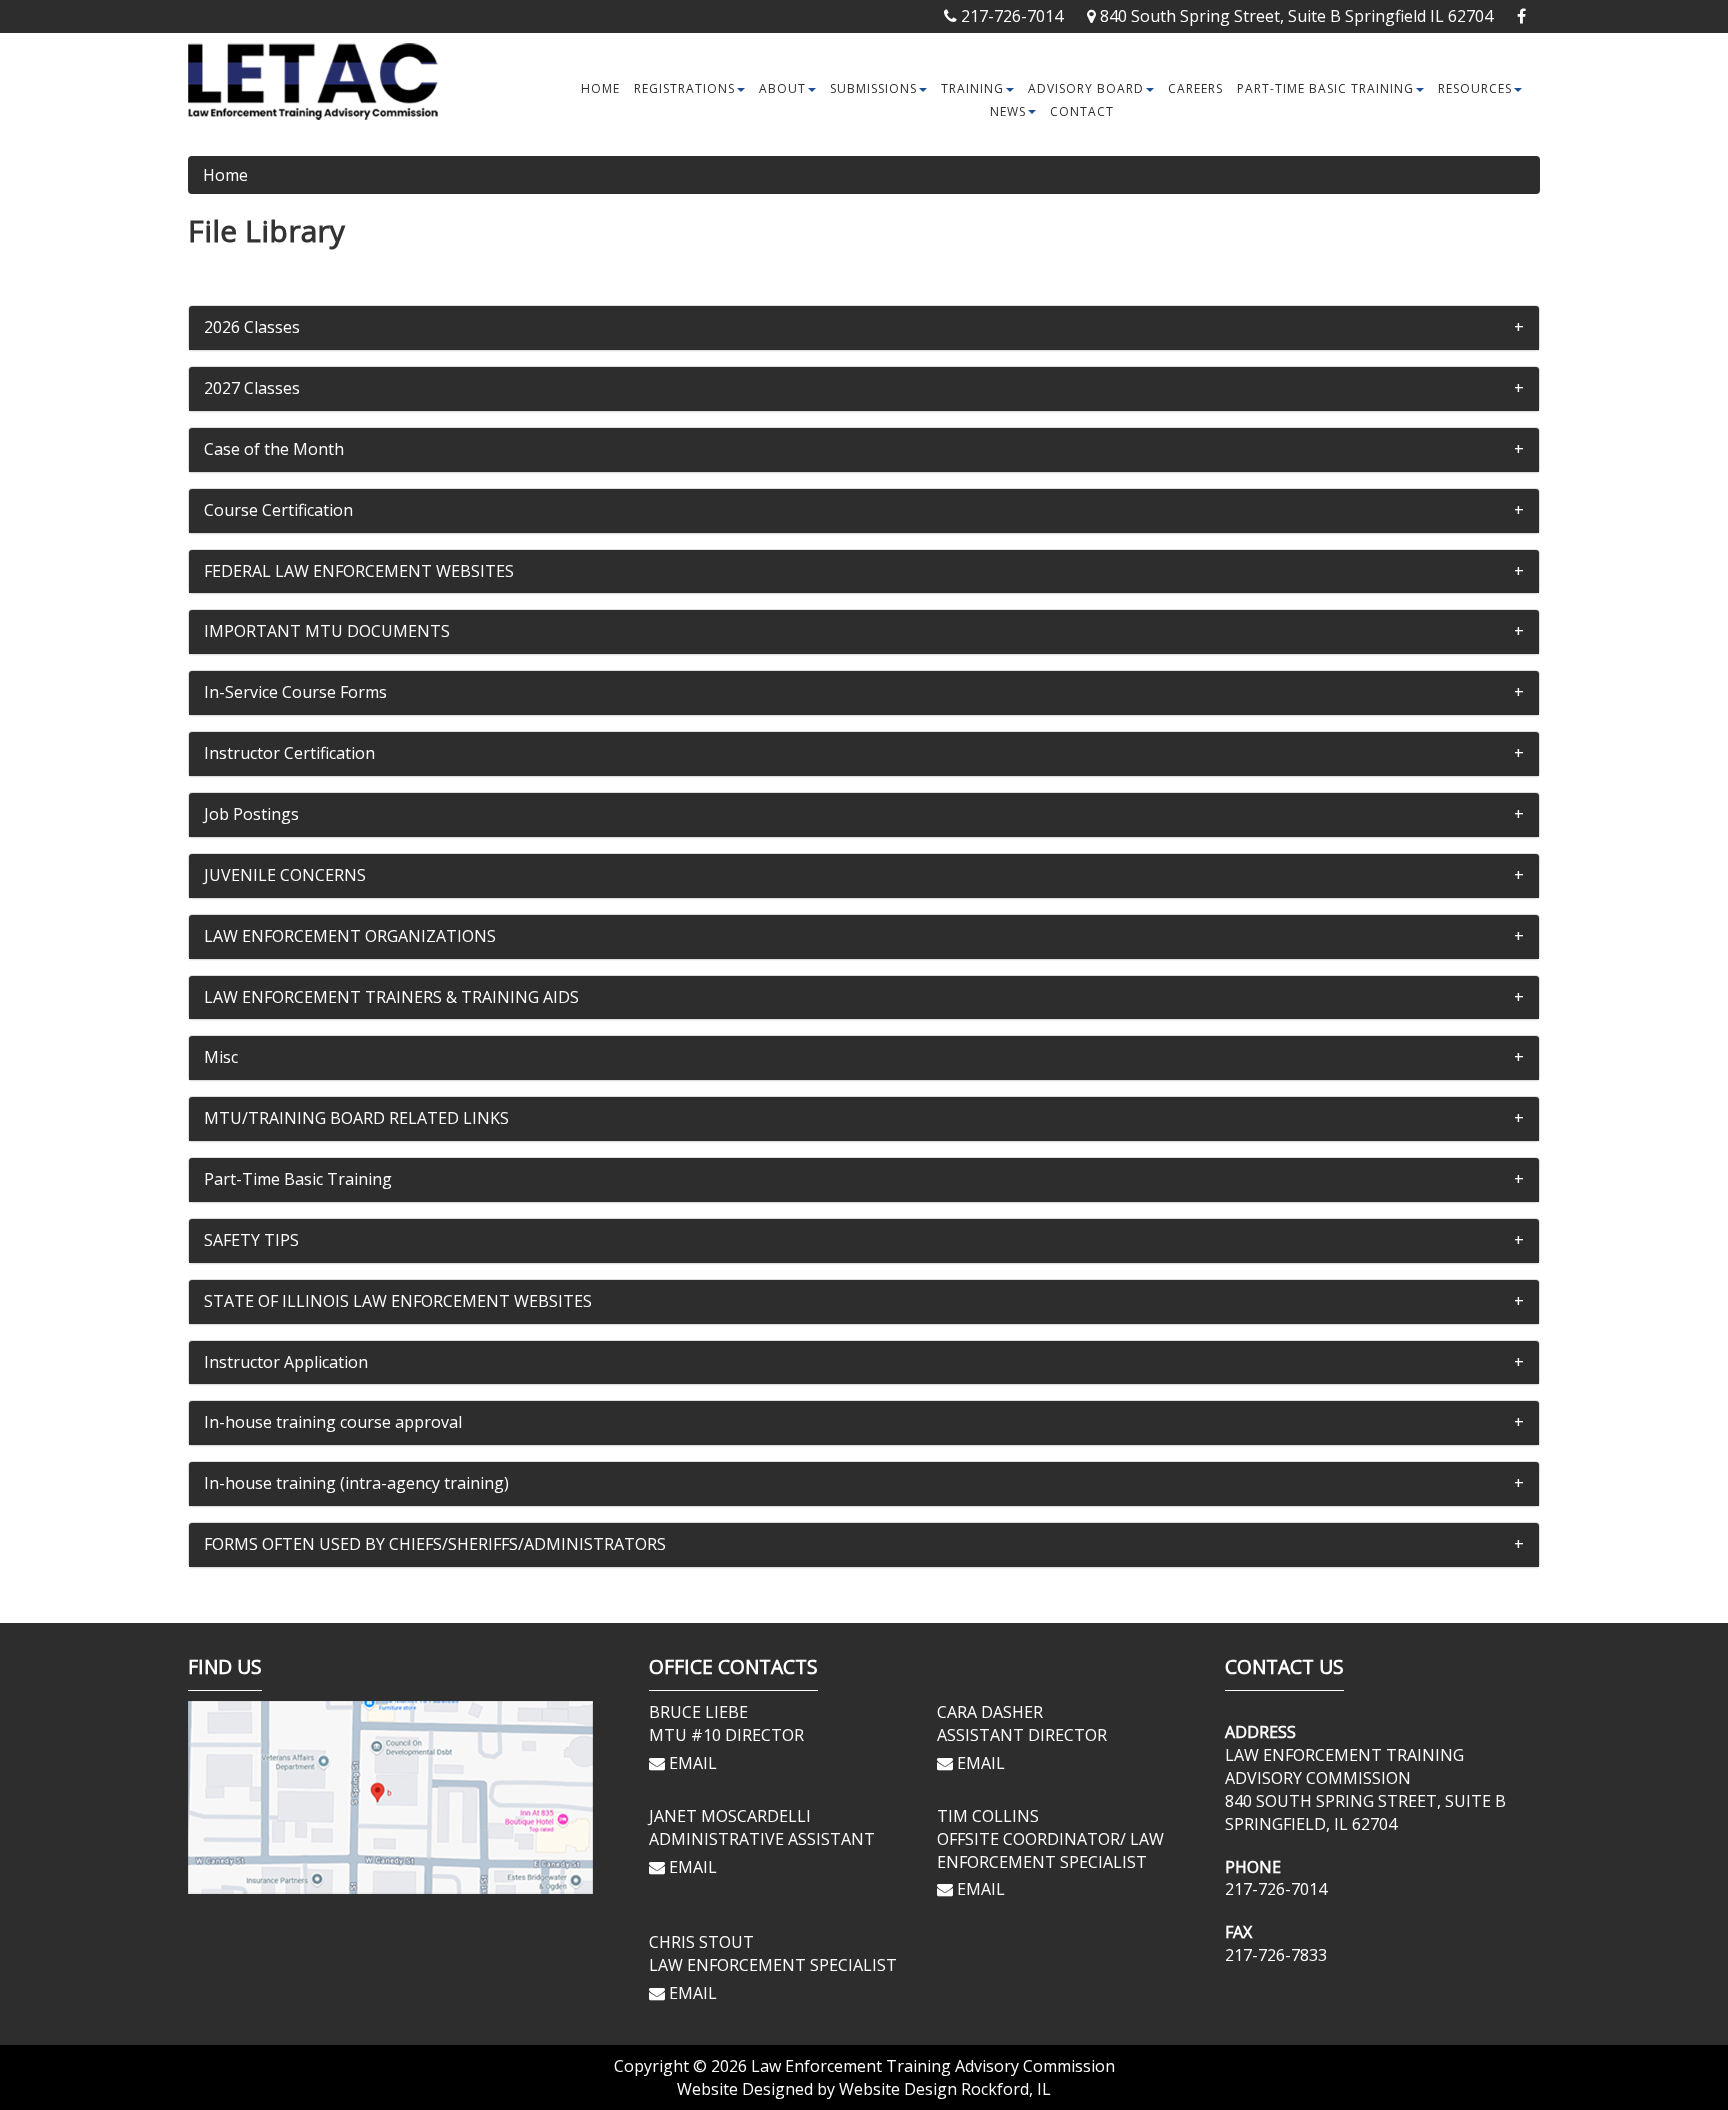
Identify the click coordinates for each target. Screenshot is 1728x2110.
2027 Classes (252, 388)
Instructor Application (286, 1362)
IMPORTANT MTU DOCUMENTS (327, 631)
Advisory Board (1086, 88)
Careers (1195, 88)
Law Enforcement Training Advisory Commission (933, 2066)
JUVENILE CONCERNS (285, 875)
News (1008, 111)
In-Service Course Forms (295, 692)
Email (691, 1763)
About (782, 88)
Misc (221, 1057)
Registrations (684, 88)
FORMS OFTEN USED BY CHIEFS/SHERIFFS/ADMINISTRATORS (435, 1544)
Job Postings (251, 814)
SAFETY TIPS (251, 1240)
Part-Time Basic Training (1325, 88)
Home (600, 88)
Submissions (873, 88)
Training (972, 88)
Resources (1475, 88)
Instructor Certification (289, 753)
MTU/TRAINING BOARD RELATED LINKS (356, 1118)
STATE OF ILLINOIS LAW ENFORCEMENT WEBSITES (398, 1301)
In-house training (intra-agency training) (356, 1483)
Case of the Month (274, 449)
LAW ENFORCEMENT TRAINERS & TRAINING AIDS (391, 997)
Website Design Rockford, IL (945, 2089)
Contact (1082, 111)
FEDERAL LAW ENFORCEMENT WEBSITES (359, 571)
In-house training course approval (333, 1422)
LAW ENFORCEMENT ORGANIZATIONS (350, 936)
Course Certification (278, 510)
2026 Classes (252, 327)
